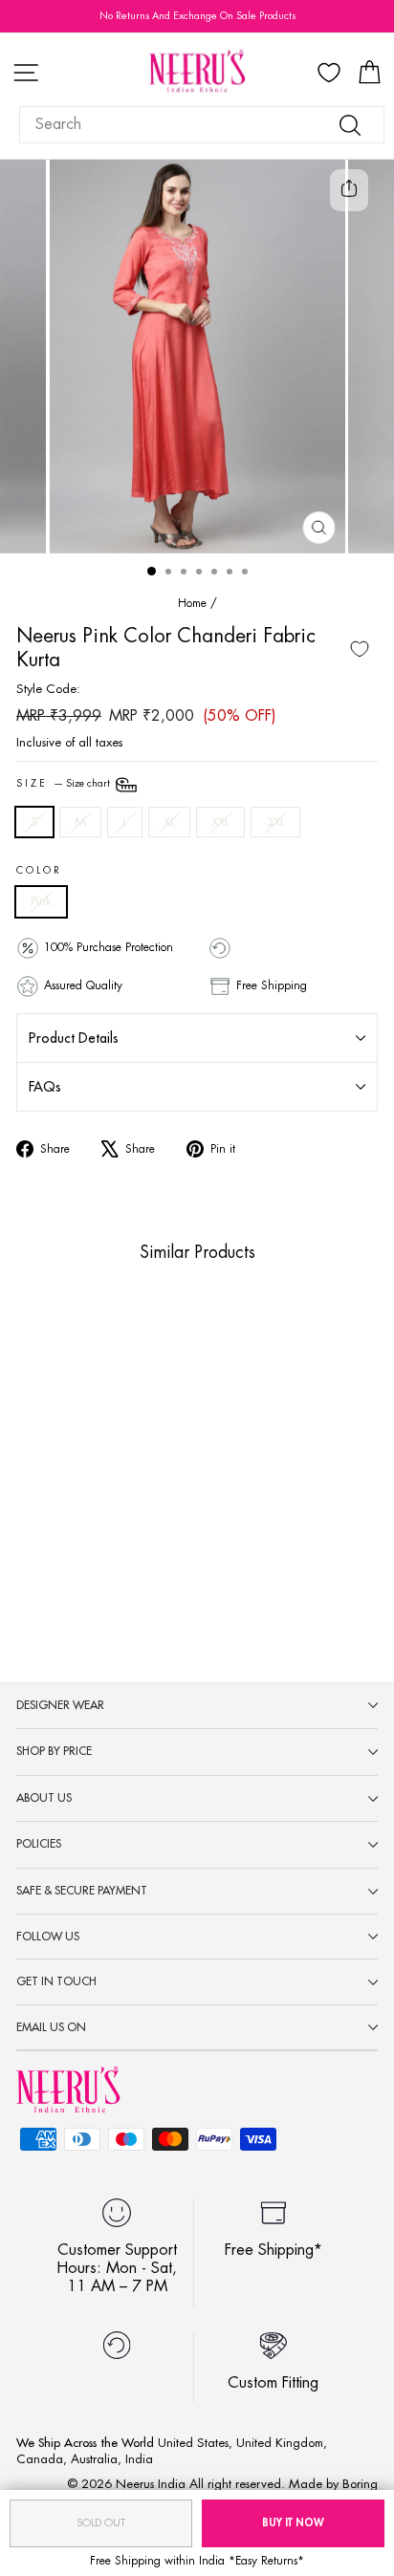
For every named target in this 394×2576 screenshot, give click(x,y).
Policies (39, 1844)
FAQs (45, 1087)
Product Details (74, 1038)
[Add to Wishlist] (360, 649)
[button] (56, 1492)
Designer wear (60, 1705)
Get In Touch (56, 1981)
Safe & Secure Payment (82, 1891)
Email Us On (51, 2027)
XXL (220, 822)
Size (65, 784)
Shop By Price (54, 1751)
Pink (41, 901)
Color (39, 871)
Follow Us (48, 1937)
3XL (275, 822)
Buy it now (293, 2523)
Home (192, 603)
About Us (44, 1798)
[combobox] (202, 125)
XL (169, 822)
